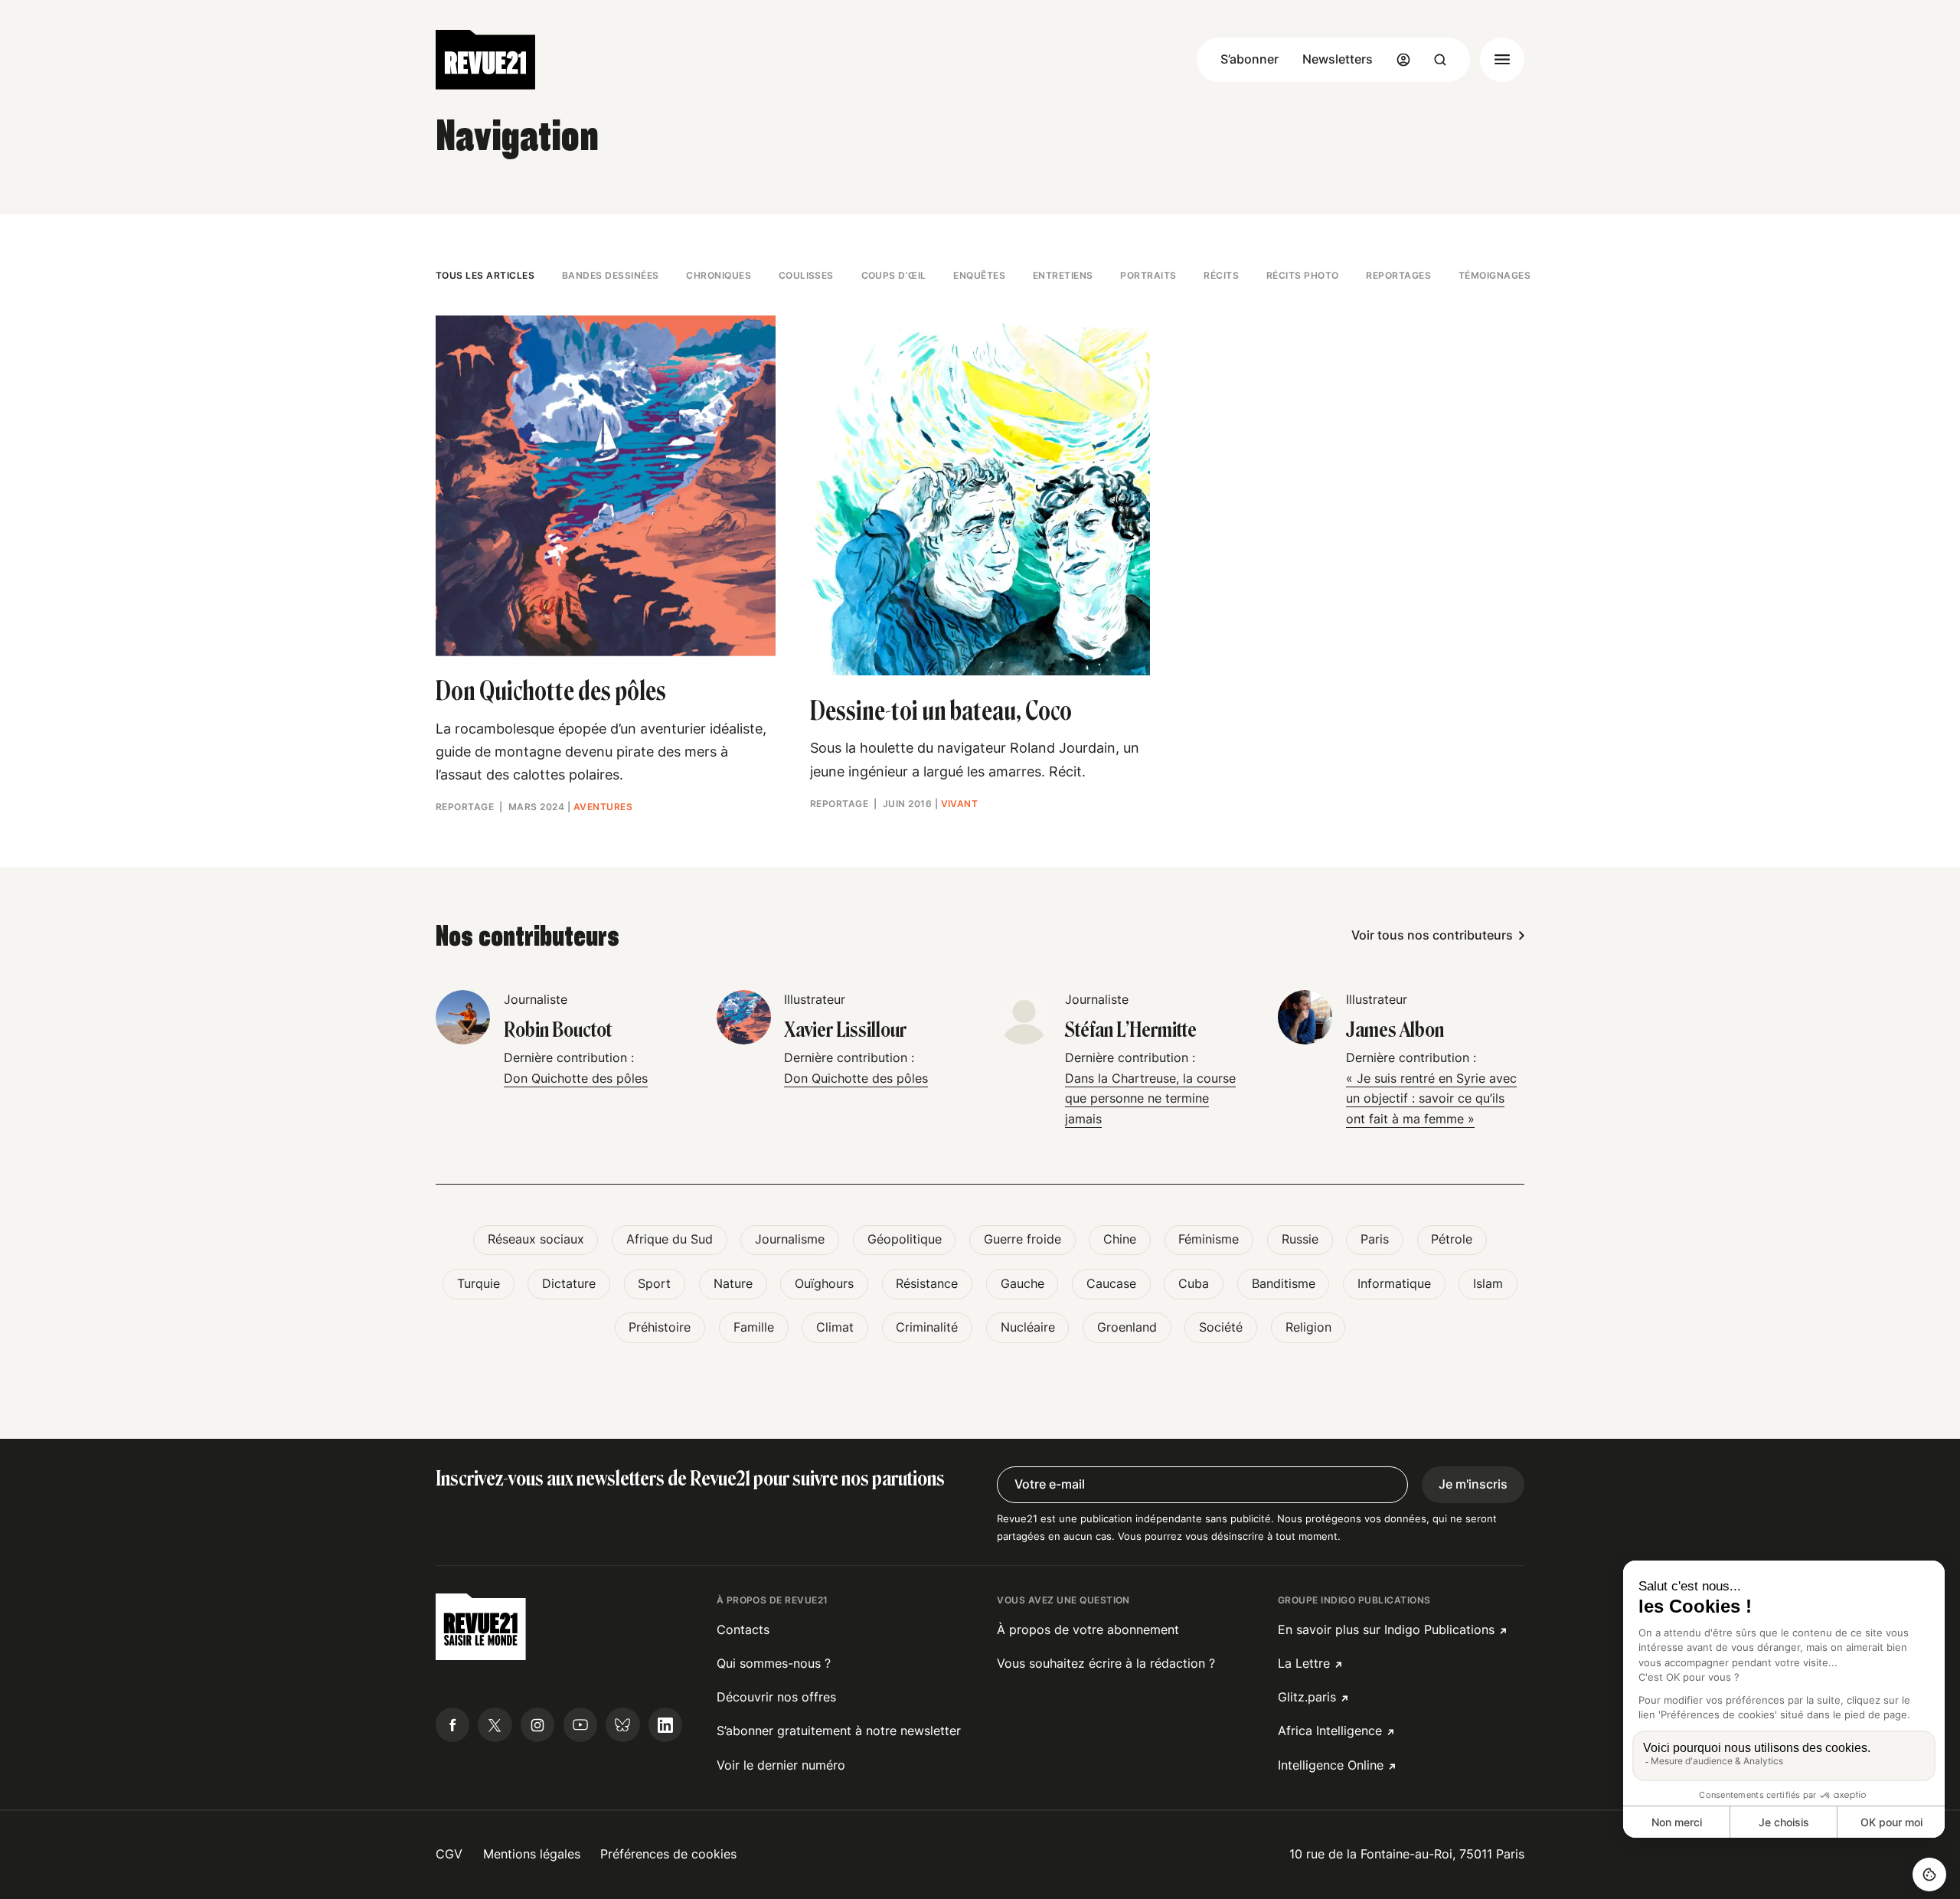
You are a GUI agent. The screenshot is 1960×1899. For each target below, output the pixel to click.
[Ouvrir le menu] (1502, 60)
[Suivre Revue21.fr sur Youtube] (580, 1724)
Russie (1300, 1239)
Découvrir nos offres (776, 1697)
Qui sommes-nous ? (774, 1664)
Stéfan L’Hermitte (1131, 1030)
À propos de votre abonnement (1088, 1630)
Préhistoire (660, 1327)
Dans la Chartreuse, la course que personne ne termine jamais (1150, 1099)
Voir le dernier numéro (781, 1765)
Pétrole (1452, 1239)
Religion (1308, 1327)
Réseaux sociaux (536, 1239)
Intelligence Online (1331, 1765)
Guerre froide (1022, 1239)
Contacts (743, 1630)
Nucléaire (1028, 1327)
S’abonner (1249, 59)
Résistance (927, 1284)
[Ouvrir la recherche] (1440, 60)
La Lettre (1304, 1664)
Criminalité (927, 1327)
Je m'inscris (1473, 1484)
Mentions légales (532, 1854)
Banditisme (1284, 1284)
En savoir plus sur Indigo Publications (1386, 1630)
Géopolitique (905, 1239)
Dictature (569, 1284)
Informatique (1394, 1284)
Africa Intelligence (1330, 1731)
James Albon (1395, 1030)
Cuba (1194, 1284)
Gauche (1022, 1284)
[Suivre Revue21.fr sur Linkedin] (665, 1724)
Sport (654, 1284)
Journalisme (790, 1239)
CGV (449, 1854)
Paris (1375, 1239)
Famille (754, 1327)
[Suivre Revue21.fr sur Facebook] (452, 1724)
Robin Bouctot (558, 1030)
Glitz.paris (1307, 1697)
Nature (733, 1284)
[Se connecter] (1403, 60)
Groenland (1127, 1327)
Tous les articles (485, 275)
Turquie (479, 1284)
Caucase (1111, 1284)
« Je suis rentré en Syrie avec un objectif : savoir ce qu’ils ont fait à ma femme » (1431, 1099)
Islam (1488, 1284)
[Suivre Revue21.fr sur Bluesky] (622, 1724)
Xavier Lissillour (845, 1030)
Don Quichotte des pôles (576, 1079)
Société (1221, 1327)
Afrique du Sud (670, 1239)
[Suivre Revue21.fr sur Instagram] (537, 1724)
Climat (835, 1327)
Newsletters (1338, 59)
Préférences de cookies (668, 1854)
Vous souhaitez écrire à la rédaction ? (1106, 1664)
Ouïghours (824, 1284)
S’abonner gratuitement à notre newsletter (839, 1731)
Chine (1120, 1239)
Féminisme (1209, 1239)
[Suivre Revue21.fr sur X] (495, 1724)
